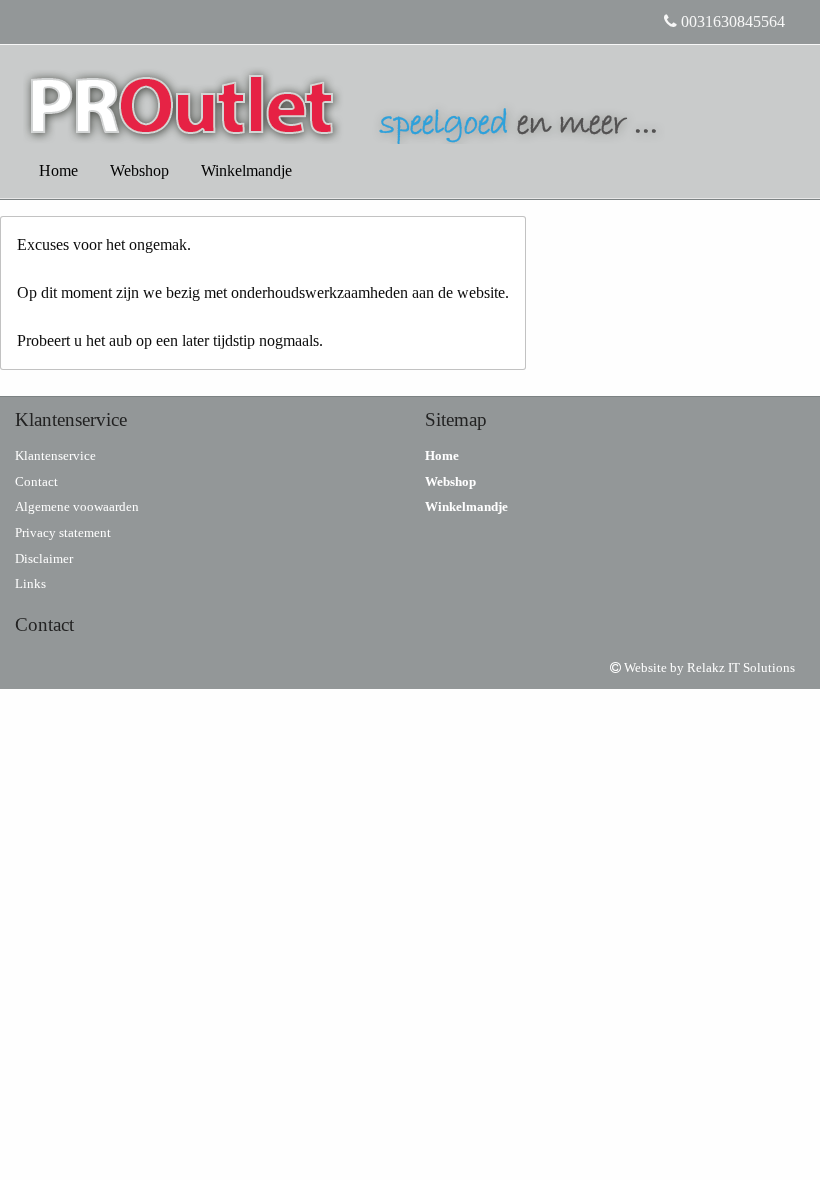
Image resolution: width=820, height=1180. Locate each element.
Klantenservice (55, 455)
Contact (36, 481)
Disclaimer (44, 558)
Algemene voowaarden (77, 506)
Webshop (139, 170)
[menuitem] (58, 171)
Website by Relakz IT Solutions (708, 667)
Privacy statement (63, 532)
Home (58, 170)
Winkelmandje (246, 170)
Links (30, 583)
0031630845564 (731, 21)
